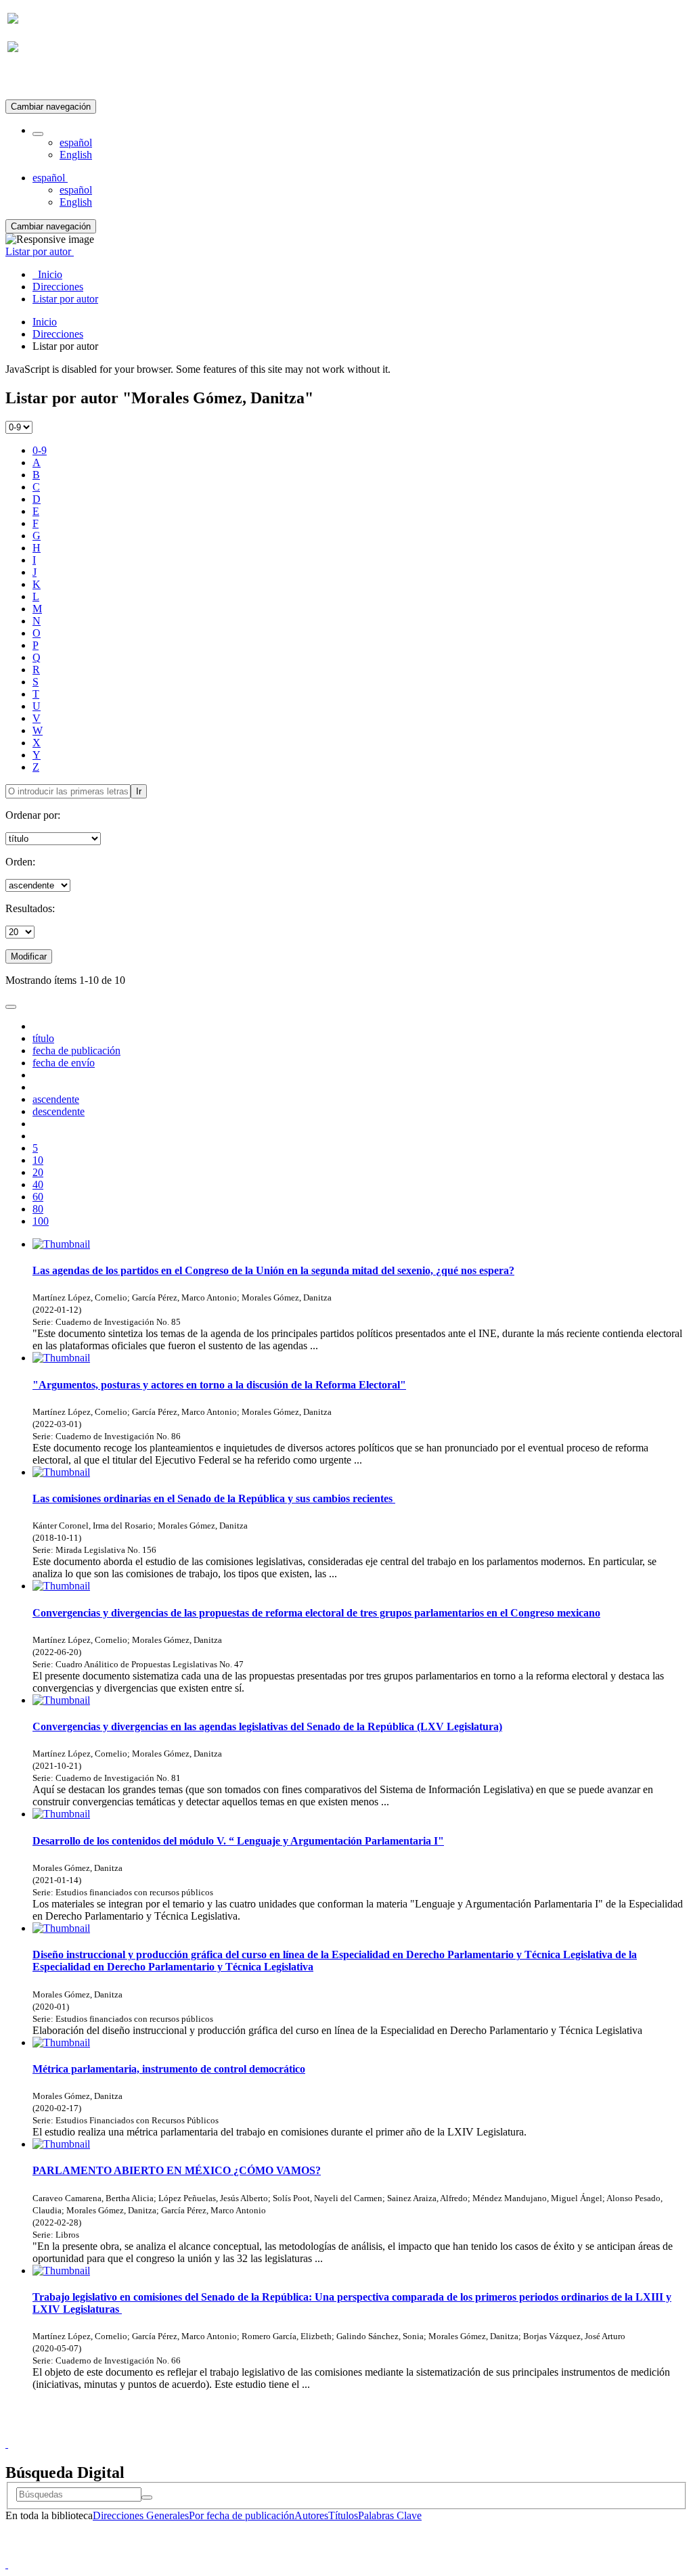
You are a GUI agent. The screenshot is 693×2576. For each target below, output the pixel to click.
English (76, 155)
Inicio (45, 322)
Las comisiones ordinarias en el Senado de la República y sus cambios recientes (214, 1498)
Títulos (343, 2515)
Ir (139, 791)
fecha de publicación (76, 1050)
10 (38, 1160)
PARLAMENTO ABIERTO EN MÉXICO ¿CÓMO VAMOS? (177, 2170)
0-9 (40, 450)
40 (38, 1184)
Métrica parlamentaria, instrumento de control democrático (169, 2069)
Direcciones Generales (141, 2515)
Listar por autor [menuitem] (65, 299)
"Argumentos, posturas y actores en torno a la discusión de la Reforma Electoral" (219, 1385)
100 (41, 1221)
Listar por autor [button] (40, 251)
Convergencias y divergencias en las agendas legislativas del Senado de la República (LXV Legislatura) (267, 1726)
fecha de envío (64, 1063)
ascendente (56, 1099)
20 (38, 1172)
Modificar (29, 956)
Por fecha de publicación (242, 2515)
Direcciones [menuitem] (58, 287)
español (76, 142)
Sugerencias (370, 2432)
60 (38, 1197)
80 (38, 1209)
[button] (38, 134)
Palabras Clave (390, 2515)
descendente (59, 1111)
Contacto (317, 2432)
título (43, 1038)
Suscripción (32, 80)
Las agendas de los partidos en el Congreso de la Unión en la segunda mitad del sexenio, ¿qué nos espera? (273, 1270)
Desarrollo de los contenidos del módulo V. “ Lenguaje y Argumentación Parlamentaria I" (238, 1841)
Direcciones (58, 334)
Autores (311, 2515)
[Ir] (147, 2498)
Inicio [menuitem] (47, 274)
